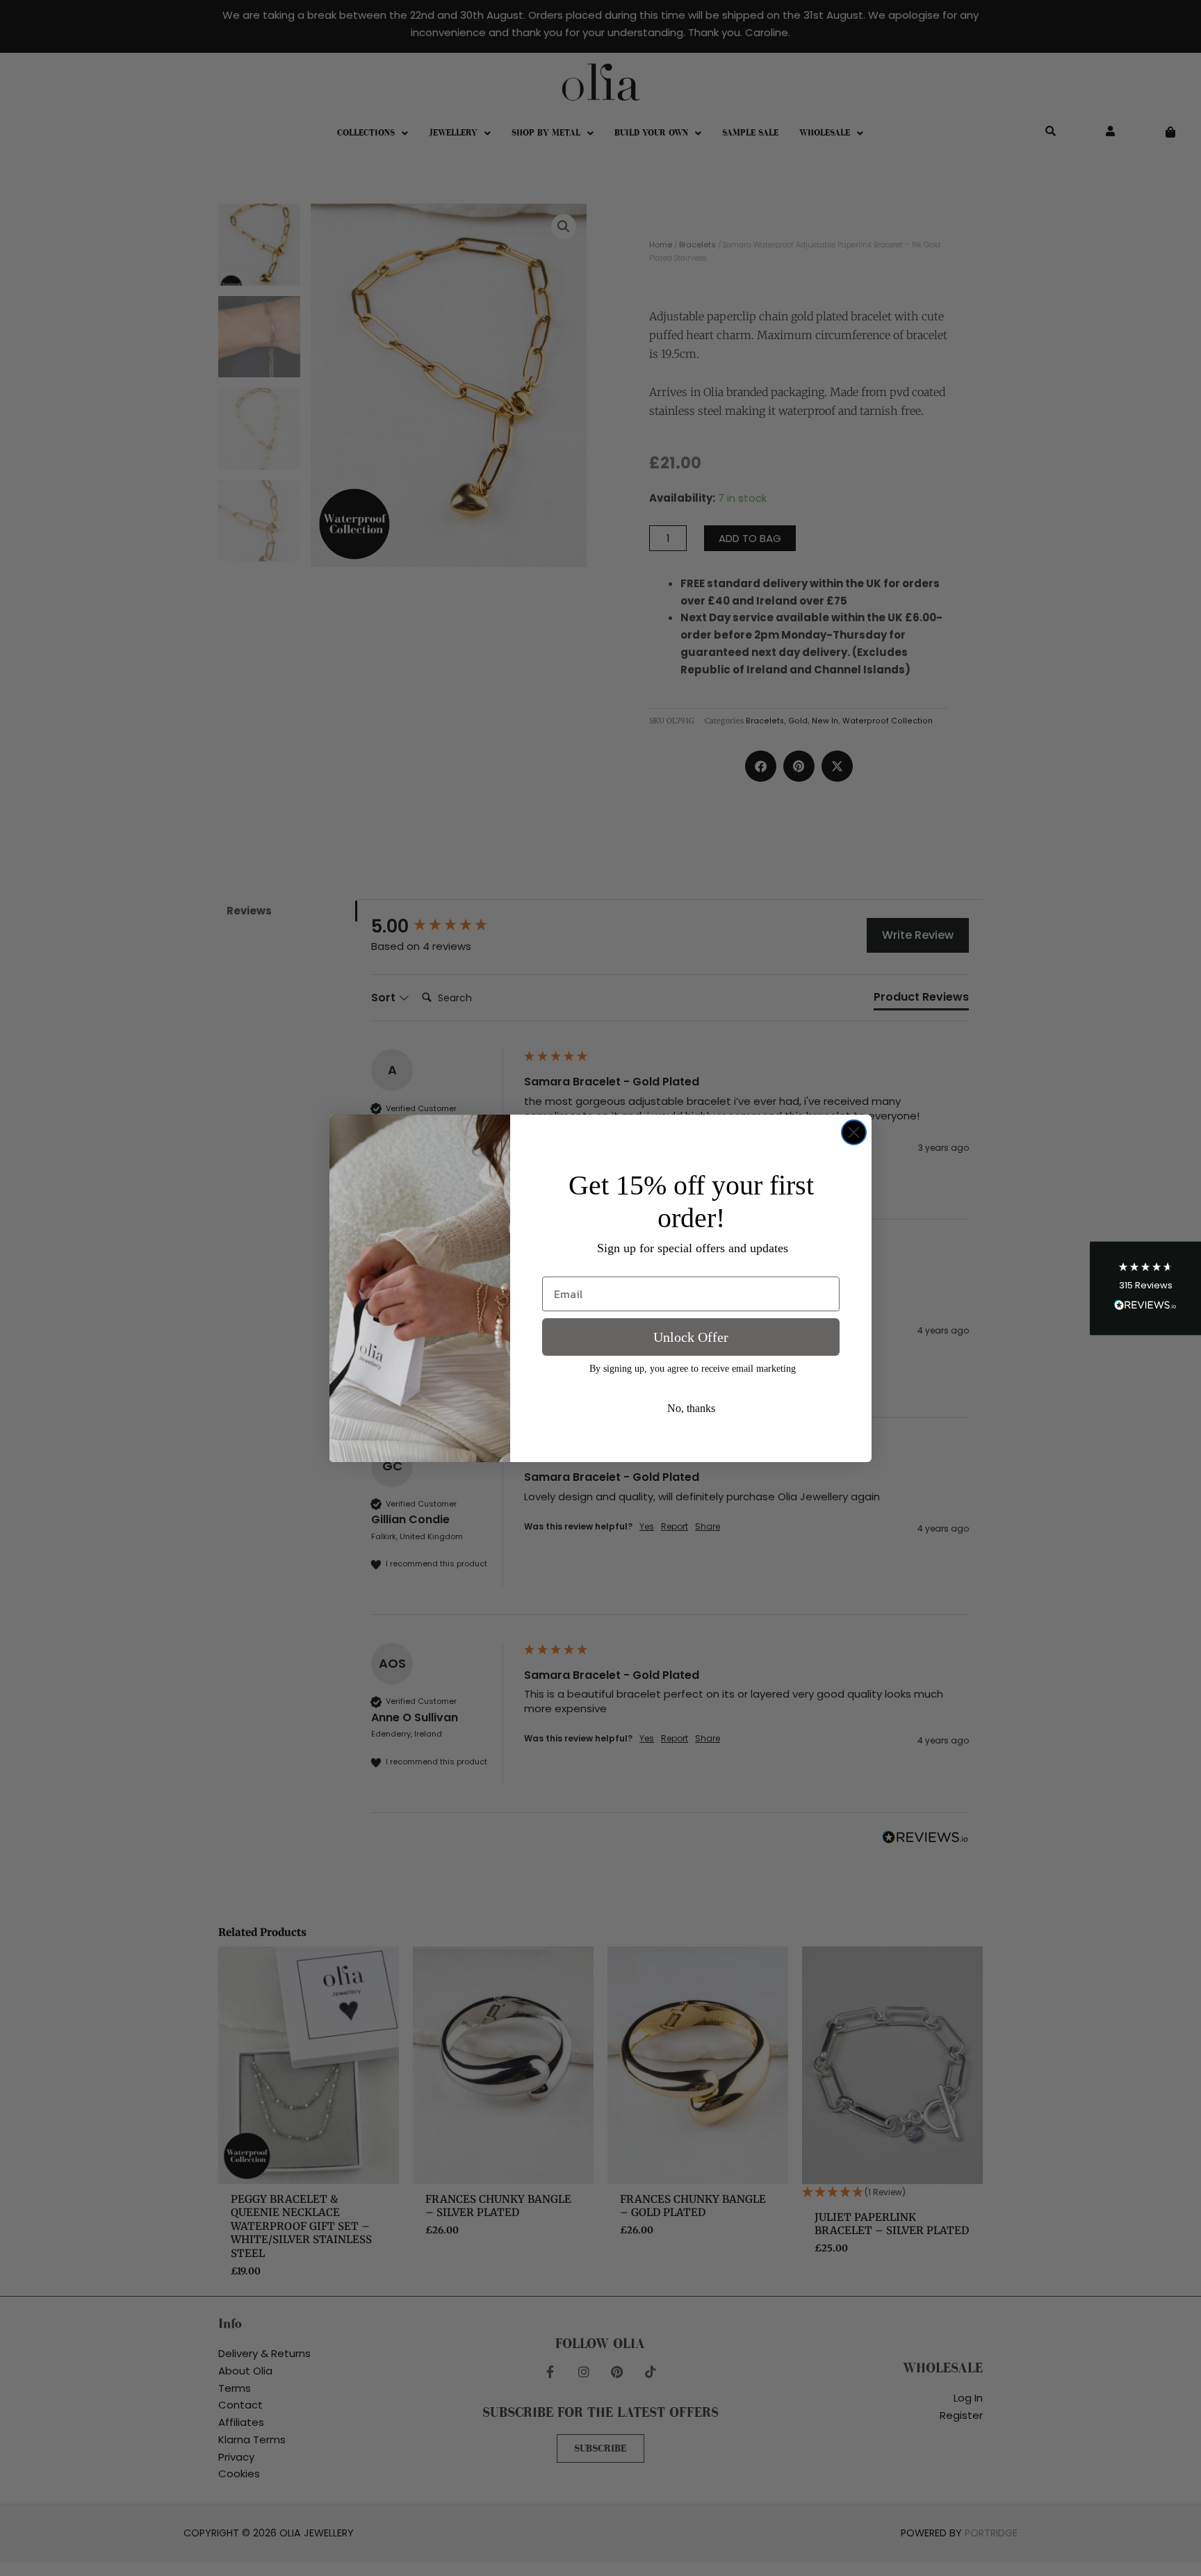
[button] (1145, 1288)
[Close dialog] (854, 1132)
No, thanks (691, 1408)
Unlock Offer (691, 1337)
